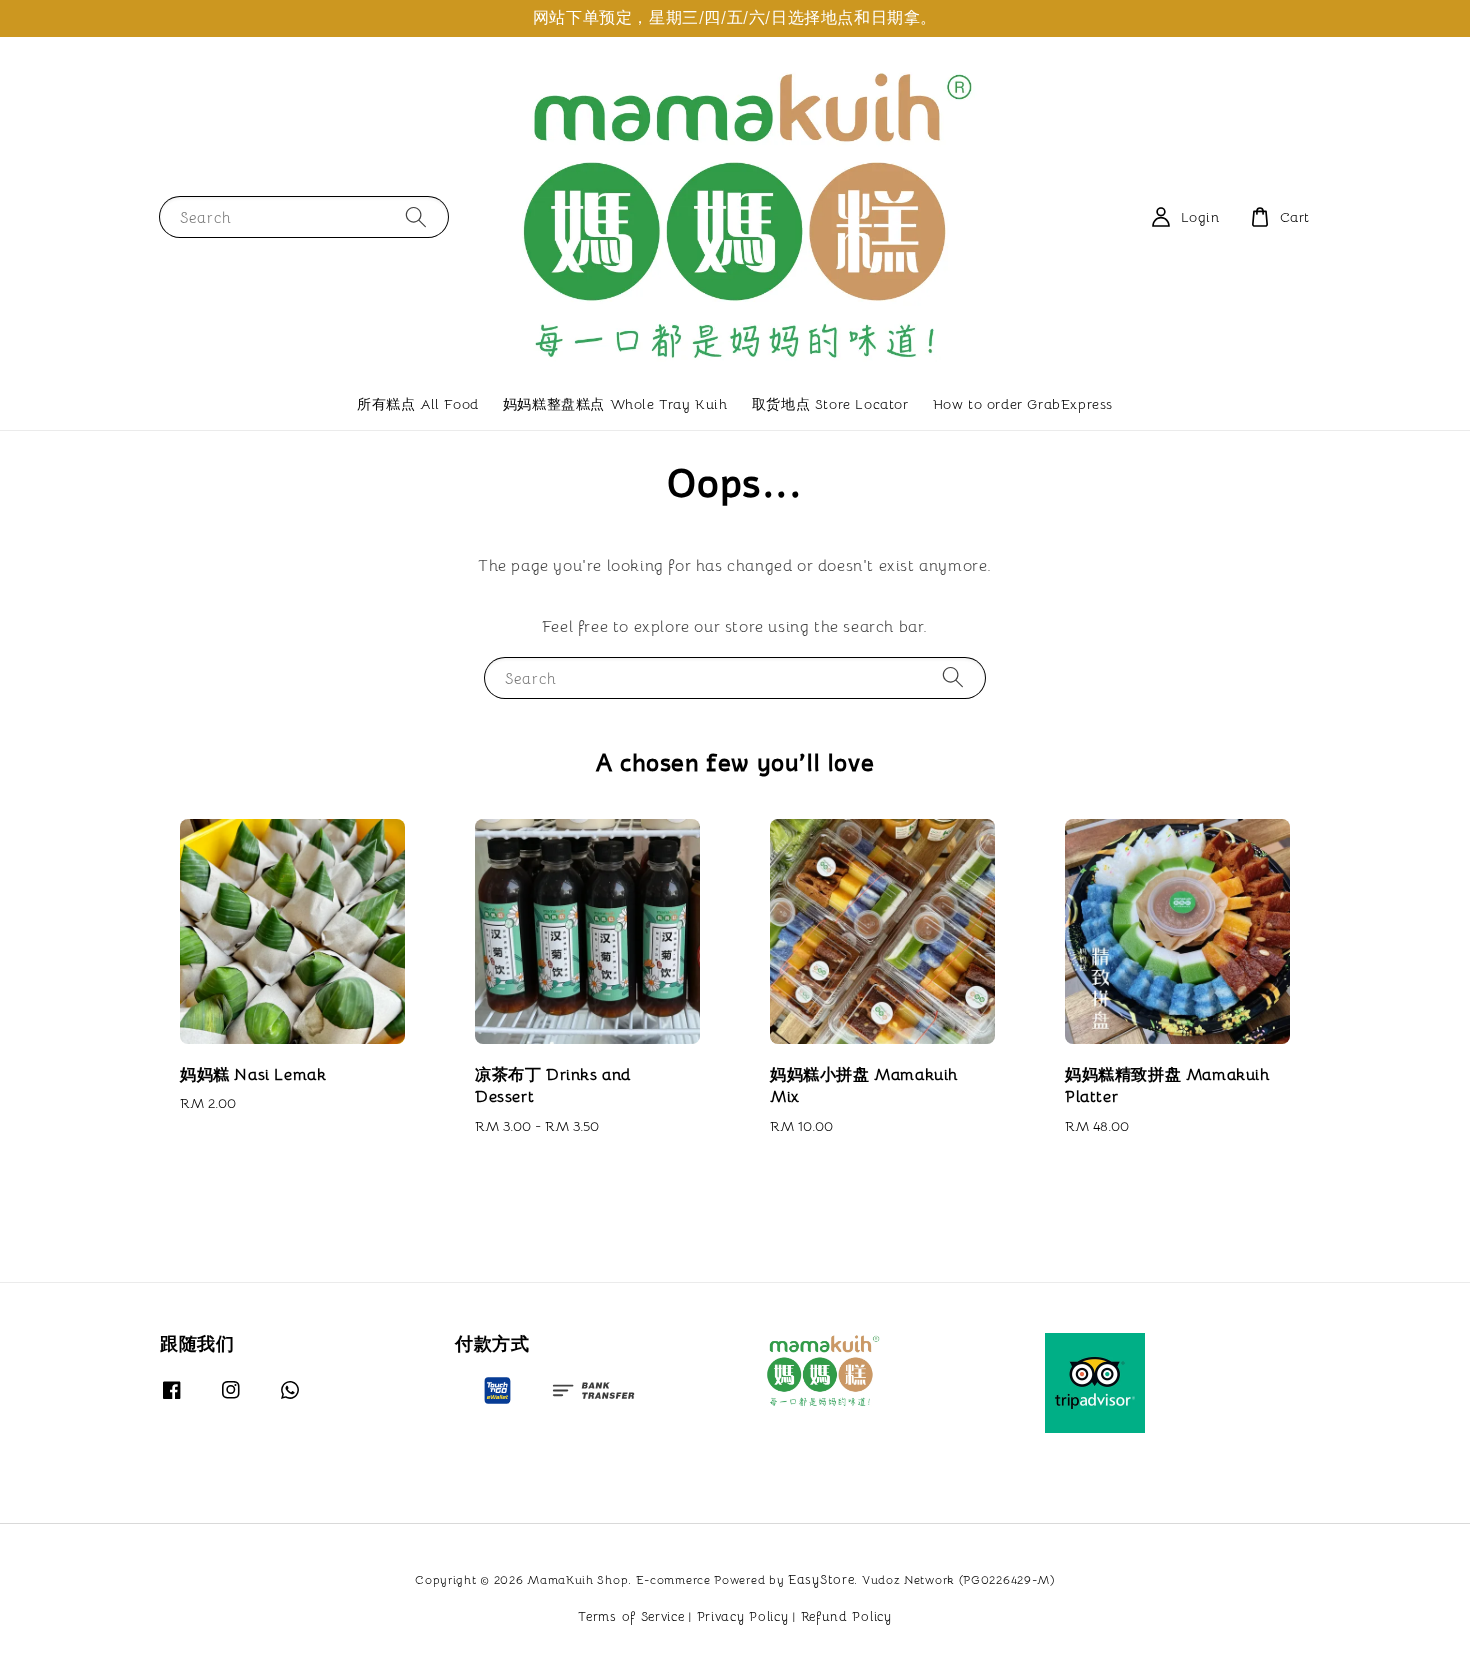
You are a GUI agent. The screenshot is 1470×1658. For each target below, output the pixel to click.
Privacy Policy (743, 1616)
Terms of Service (631, 1616)
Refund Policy (846, 1616)
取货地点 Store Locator (830, 404)
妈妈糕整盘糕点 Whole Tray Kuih (615, 404)
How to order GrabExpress (1023, 404)
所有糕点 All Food (418, 404)
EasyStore (821, 1579)
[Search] (416, 216)
